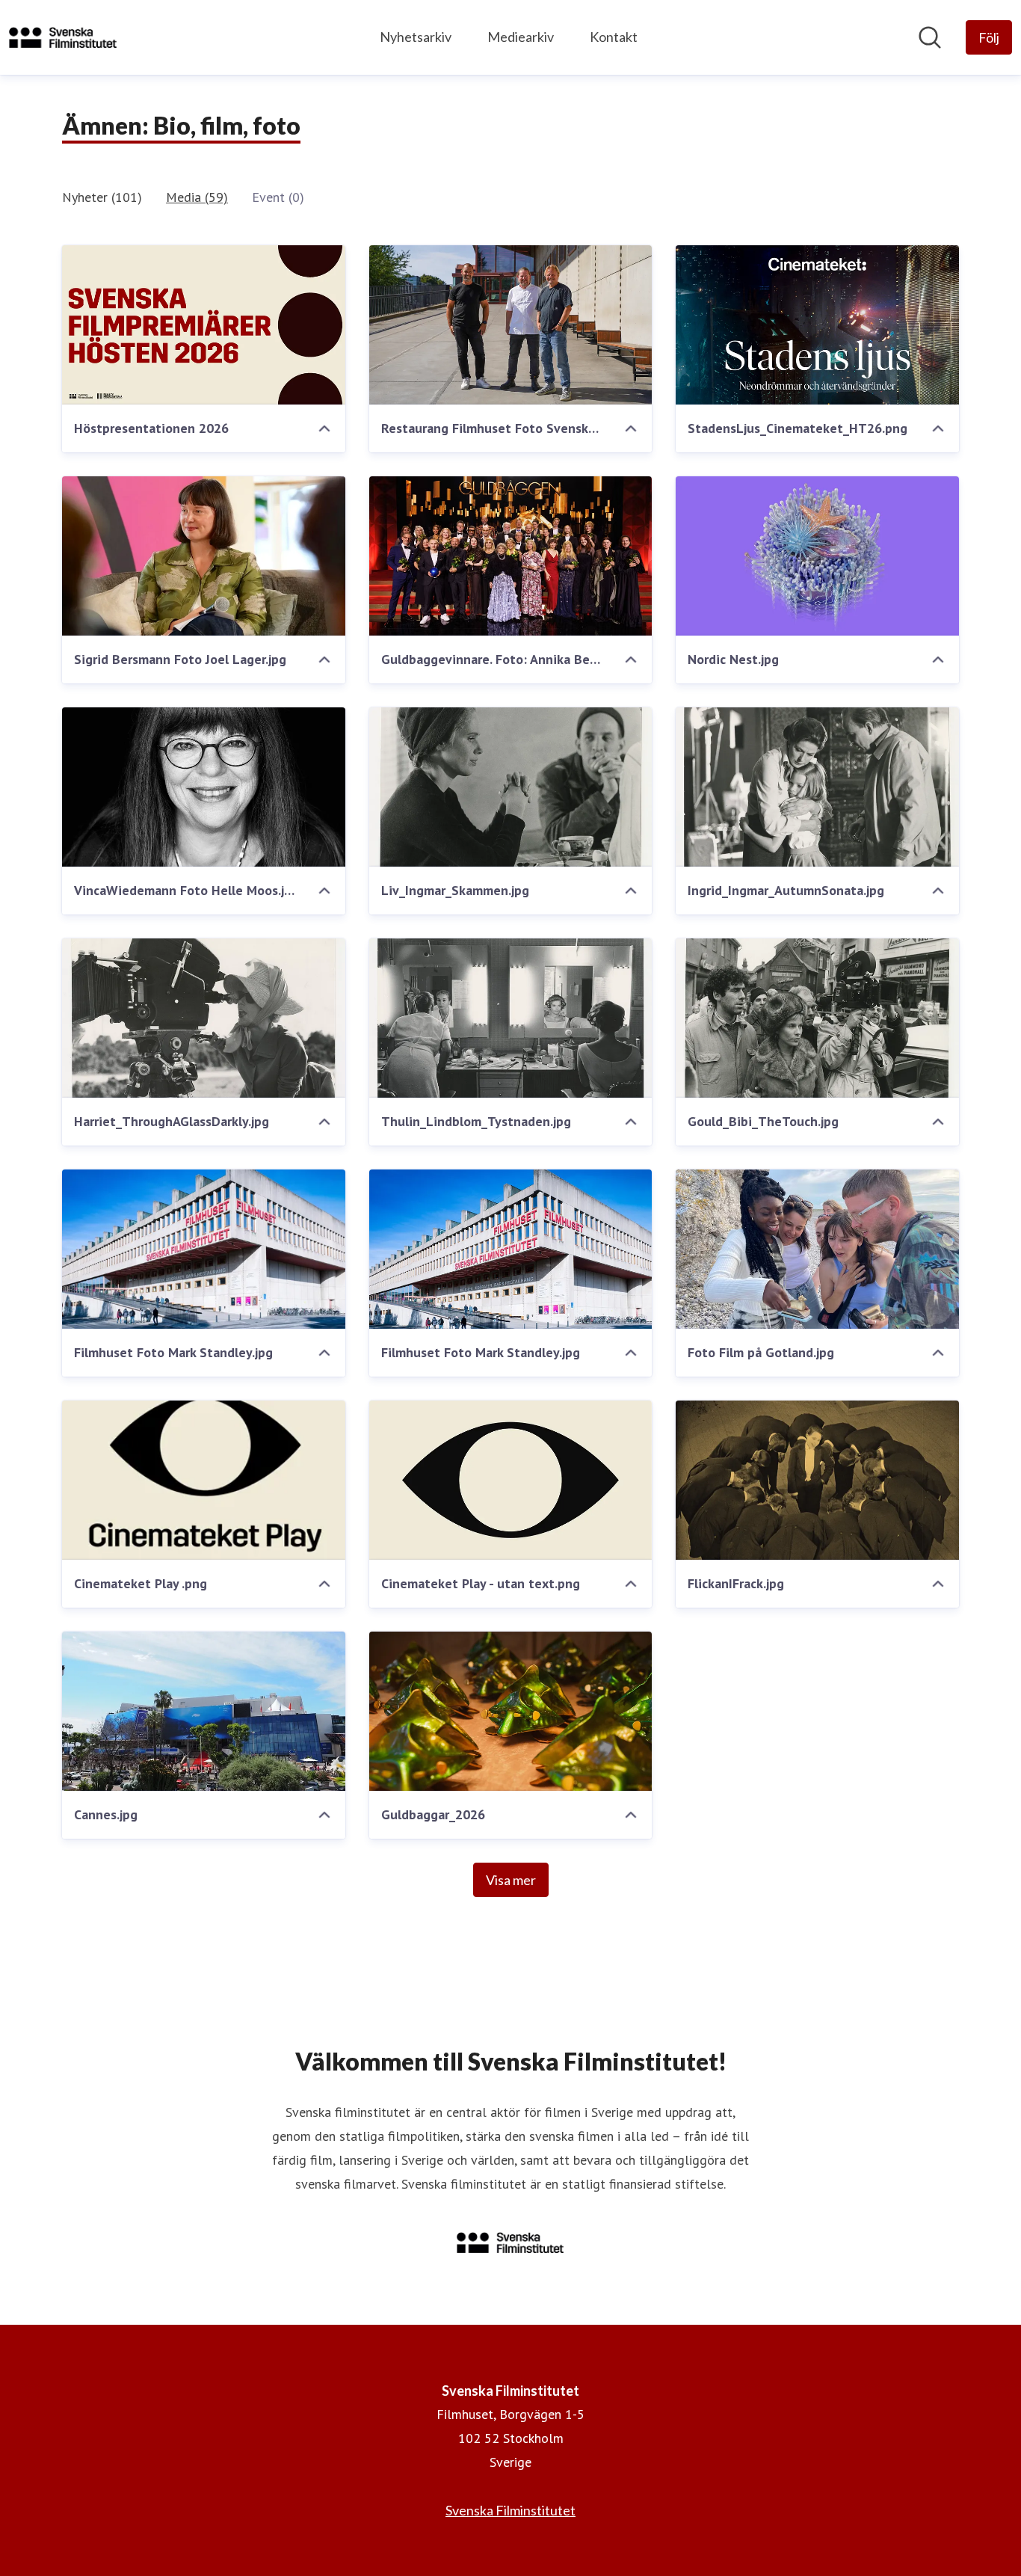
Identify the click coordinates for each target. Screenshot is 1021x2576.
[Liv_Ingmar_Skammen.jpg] (511, 787)
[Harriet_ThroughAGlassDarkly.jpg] (204, 1018)
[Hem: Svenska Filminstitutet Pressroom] (63, 37)
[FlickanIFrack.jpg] (817, 1480)
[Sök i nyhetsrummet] (930, 37)
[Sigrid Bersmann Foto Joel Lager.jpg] (204, 556)
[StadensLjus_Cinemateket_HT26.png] (817, 325)
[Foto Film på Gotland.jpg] (817, 1249)
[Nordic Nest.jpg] (817, 556)
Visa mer (511, 1880)
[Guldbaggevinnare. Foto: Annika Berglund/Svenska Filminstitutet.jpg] (511, 556)
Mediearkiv (521, 37)
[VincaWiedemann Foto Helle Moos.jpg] (204, 787)
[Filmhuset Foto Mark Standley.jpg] (204, 1249)
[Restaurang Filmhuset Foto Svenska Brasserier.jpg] (511, 325)
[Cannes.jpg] (204, 1711)
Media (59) (197, 197)
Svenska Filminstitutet (510, 2510)
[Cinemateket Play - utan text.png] (511, 1480)
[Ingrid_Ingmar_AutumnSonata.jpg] (817, 787)
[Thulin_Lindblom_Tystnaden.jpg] (511, 1018)
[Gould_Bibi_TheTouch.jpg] (817, 1018)
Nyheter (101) (102, 197)
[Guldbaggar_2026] (511, 1711)
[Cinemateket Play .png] (204, 1480)
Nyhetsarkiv (416, 37)
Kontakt (614, 37)
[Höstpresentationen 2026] (204, 325)
